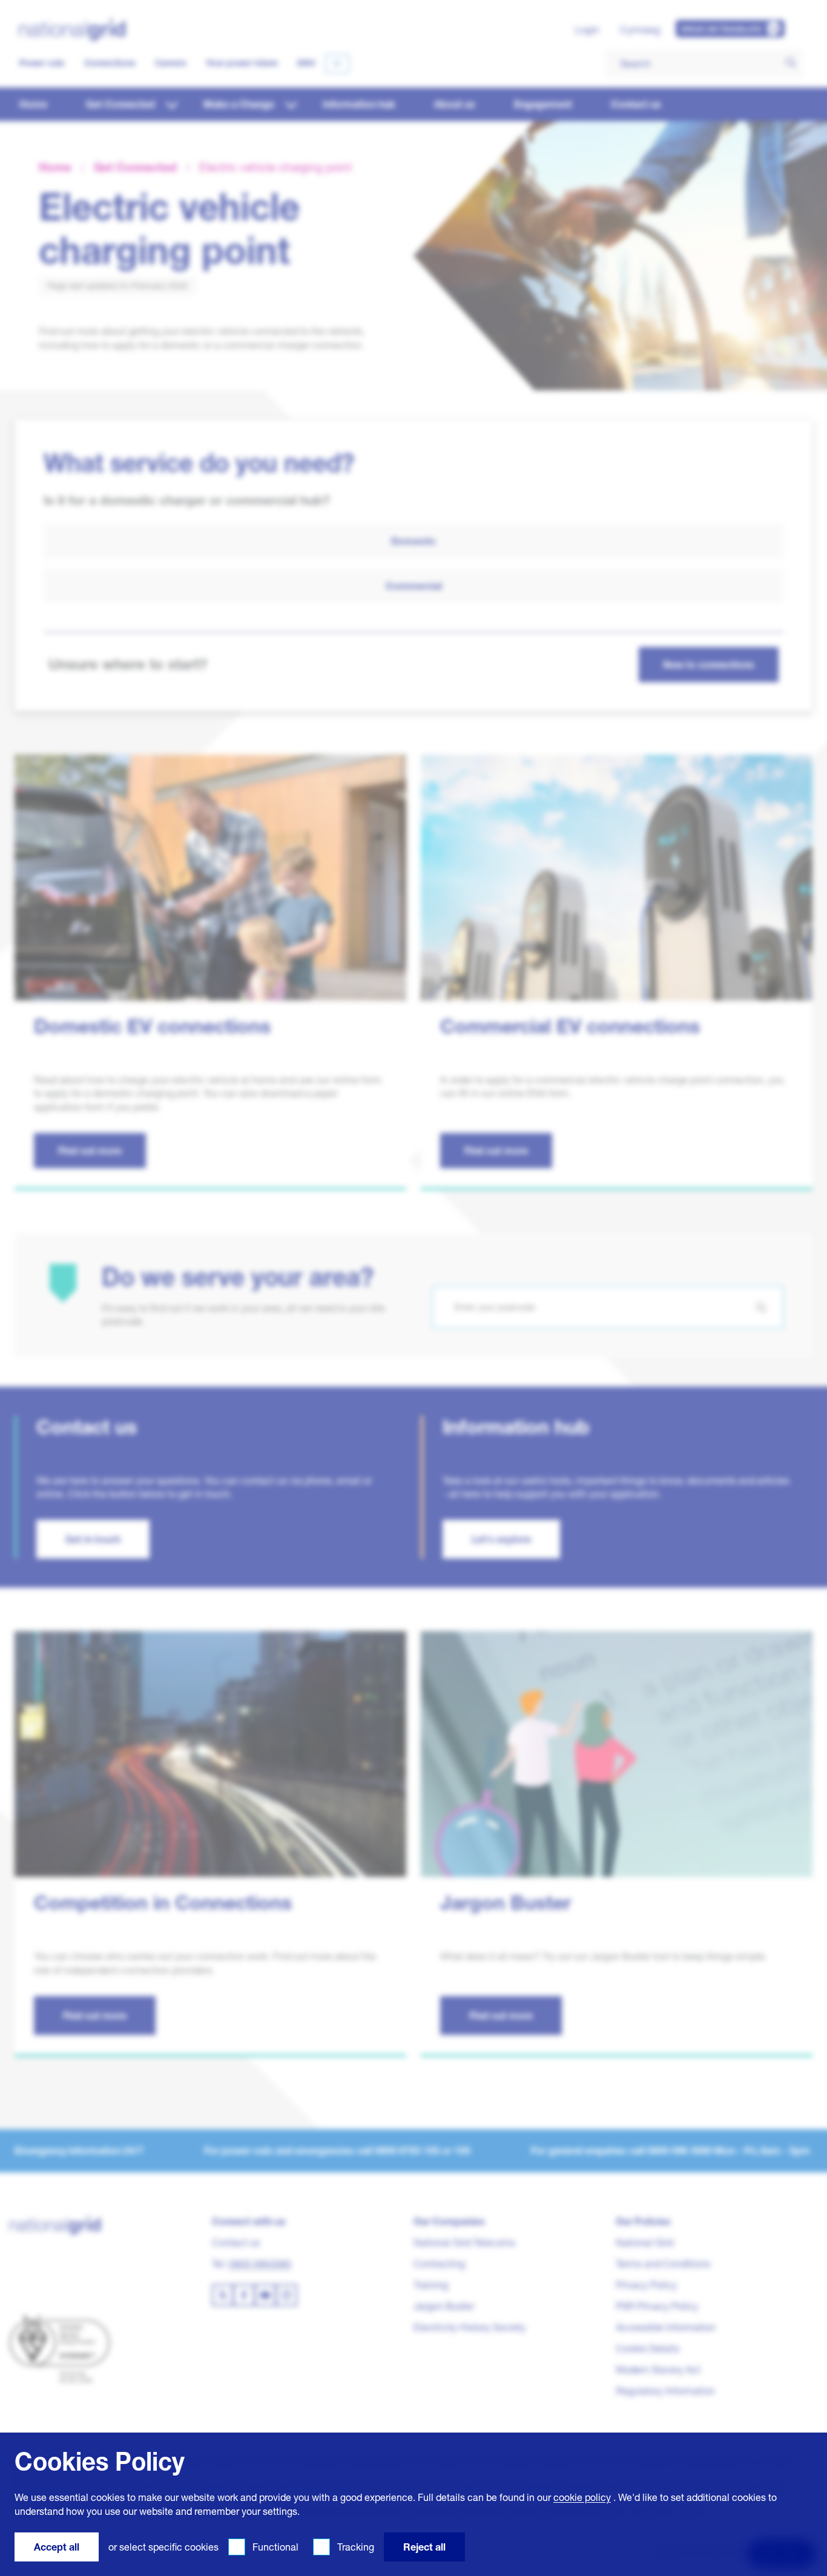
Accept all (57, 2547)
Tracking (356, 2547)
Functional (275, 2547)
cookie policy (582, 2497)
